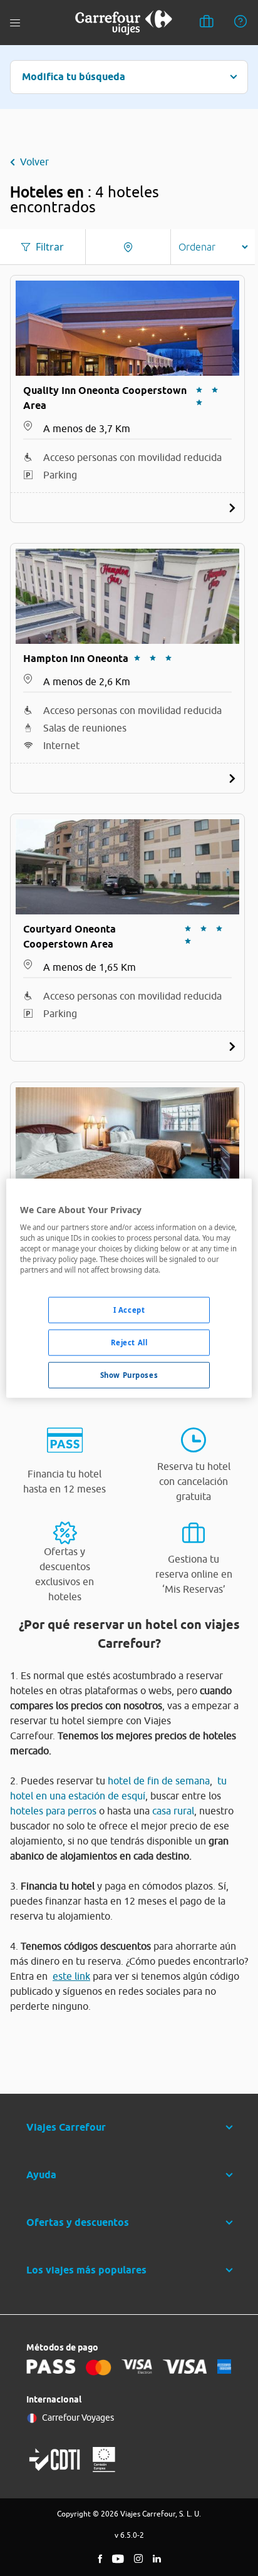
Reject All (129, 1342)
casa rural (173, 1811)
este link (71, 1976)
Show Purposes (129, 1375)
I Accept (129, 1310)
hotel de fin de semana (159, 1781)
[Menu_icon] (15, 23)
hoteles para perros (53, 1811)
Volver (34, 162)
